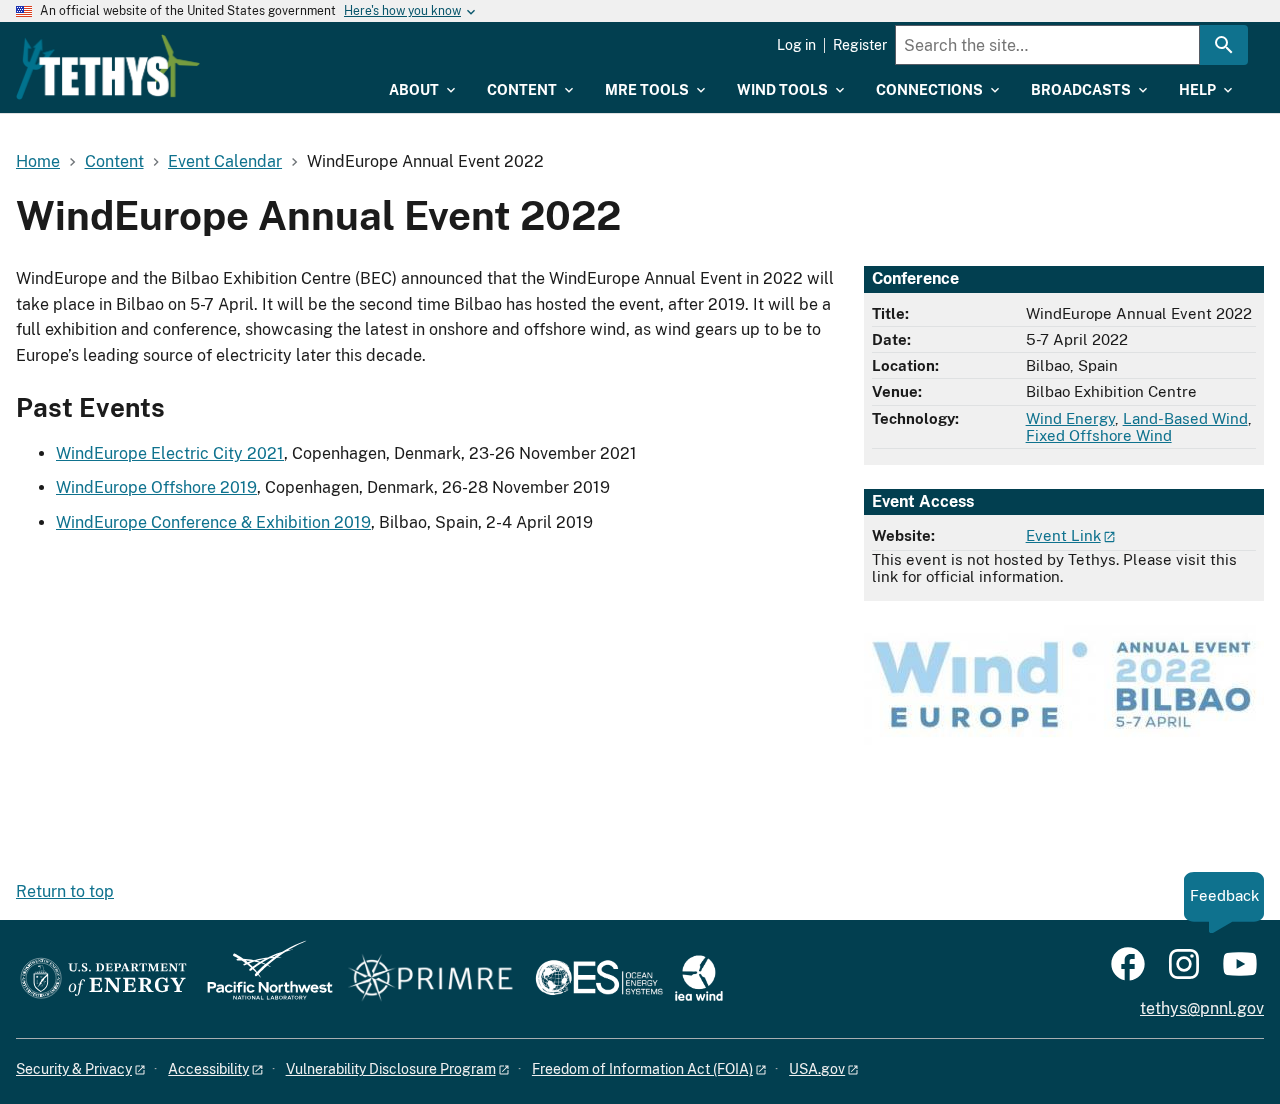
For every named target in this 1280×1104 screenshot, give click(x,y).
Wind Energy (1070, 418)
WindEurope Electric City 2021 (170, 453)
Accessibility (208, 1069)
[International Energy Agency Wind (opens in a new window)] (699, 979)
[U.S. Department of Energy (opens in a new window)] (103, 979)
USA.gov (817, 1069)
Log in (796, 45)
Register (860, 45)
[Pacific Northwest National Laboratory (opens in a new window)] (262, 979)
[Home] (108, 67)
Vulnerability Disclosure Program (391, 1069)
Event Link (1063, 535)
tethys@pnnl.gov (1202, 1008)
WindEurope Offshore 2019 (156, 487)
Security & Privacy (74, 1069)
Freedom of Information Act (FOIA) (642, 1069)
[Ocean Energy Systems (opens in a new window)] (600, 979)
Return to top (65, 891)
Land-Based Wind (1185, 418)
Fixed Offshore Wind (1099, 435)
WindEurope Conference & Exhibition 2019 (213, 522)
